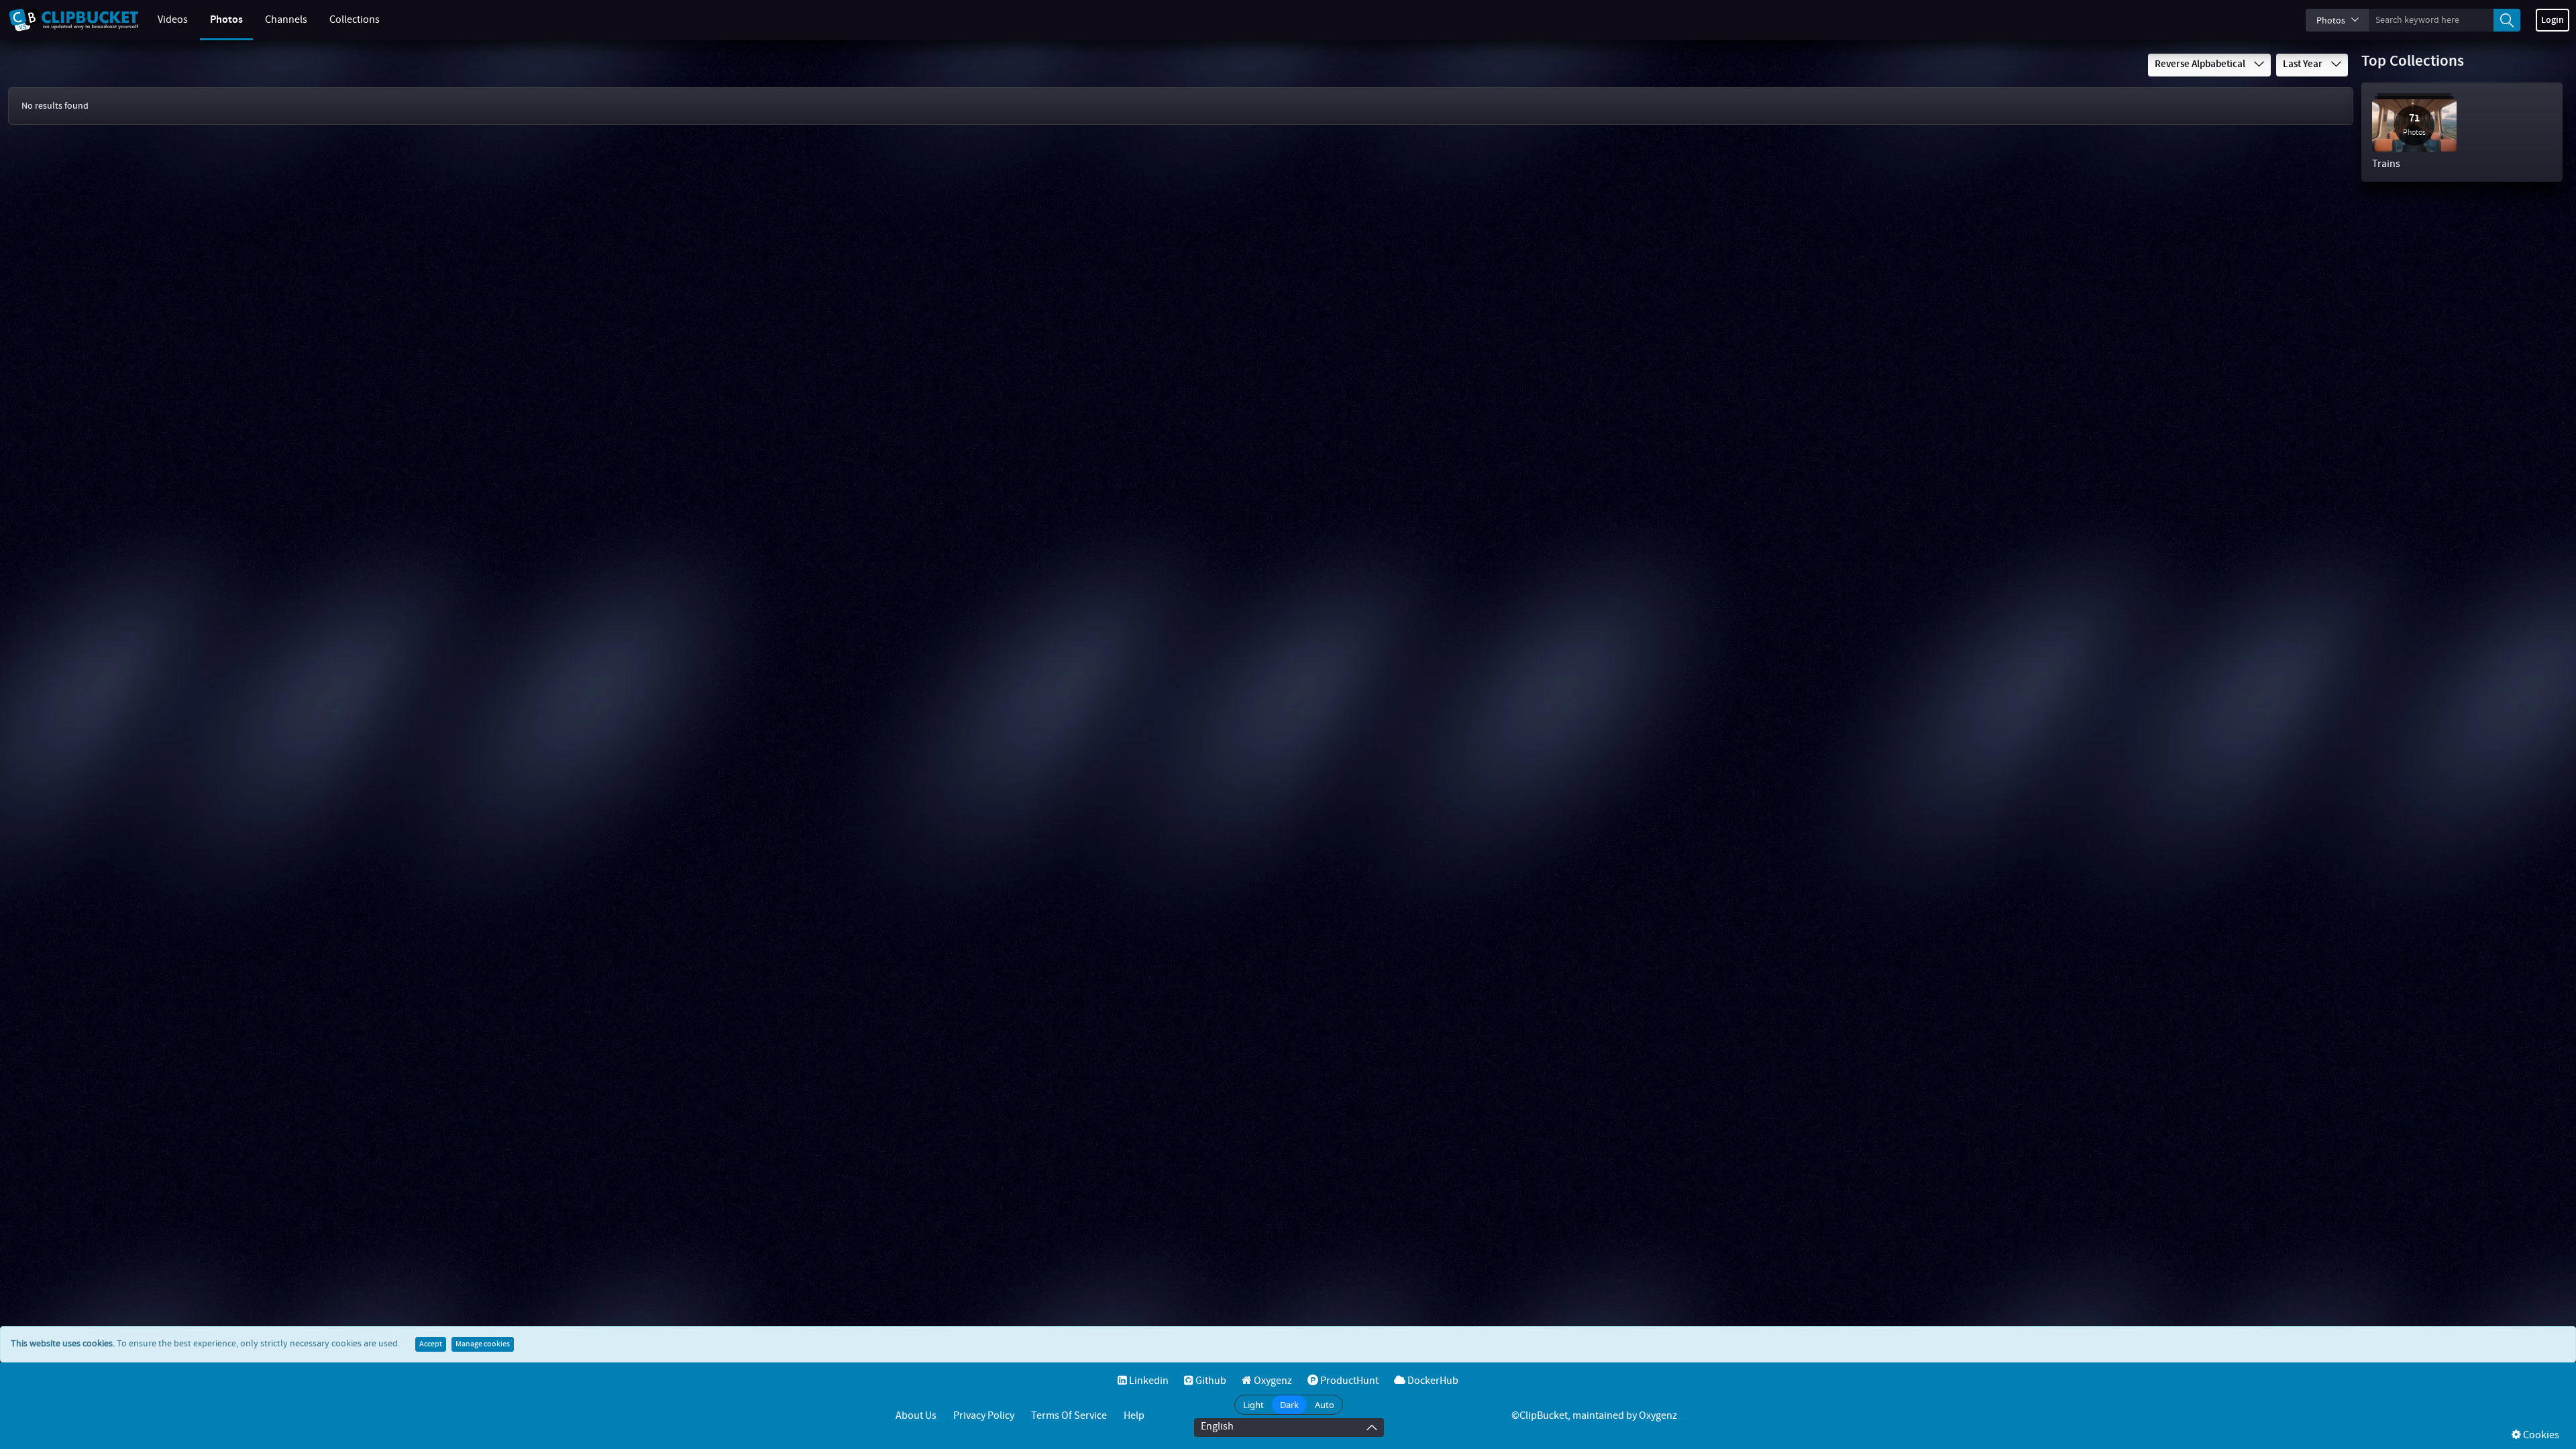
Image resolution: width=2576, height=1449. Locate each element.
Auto (1325, 1405)
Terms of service (1069, 1416)
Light (1253, 1405)
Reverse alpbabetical (2201, 64)
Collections (355, 20)
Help (1134, 1416)
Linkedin (1148, 1381)
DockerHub (1432, 1381)
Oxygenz (1272, 1381)
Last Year (2304, 64)
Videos (173, 20)
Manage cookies (483, 1344)
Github (1210, 1381)
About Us (916, 1416)
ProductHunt (1348, 1381)
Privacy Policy (984, 1416)
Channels (286, 20)
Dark (1289, 1405)
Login (2553, 20)
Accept (431, 1344)
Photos (226, 20)
